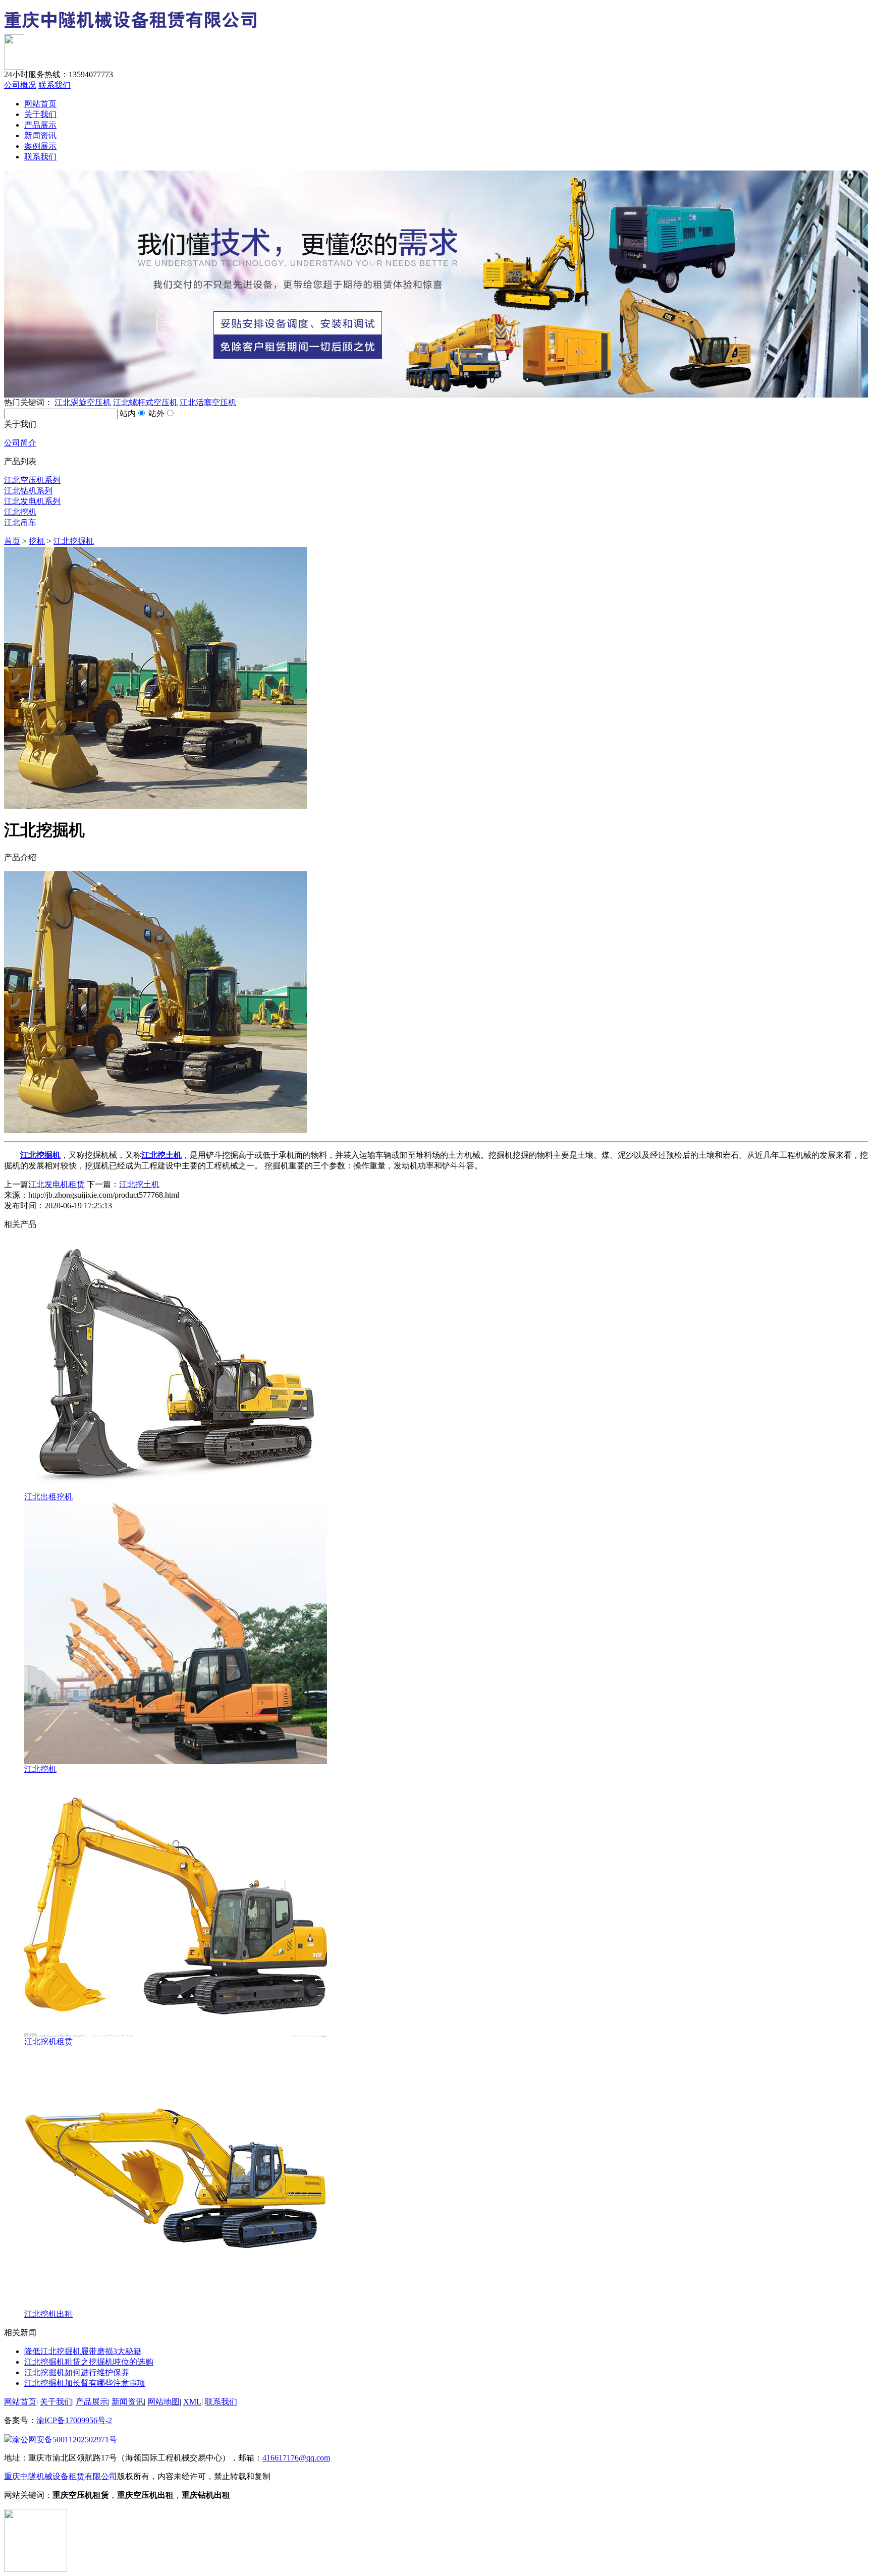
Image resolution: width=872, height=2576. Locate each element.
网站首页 (40, 104)
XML (192, 2402)
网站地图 (163, 2402)
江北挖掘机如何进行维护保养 (77, 2372)
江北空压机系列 (32, 480)
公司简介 (20, 443)
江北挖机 (20, 512)
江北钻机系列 (28, 491)
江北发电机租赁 (57, 1184)
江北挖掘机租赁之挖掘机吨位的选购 (89, 2362)
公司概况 (20, 85)
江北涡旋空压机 (83, 402)
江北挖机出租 (48, 2314)
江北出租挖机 (48, 1497)
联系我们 (54, 85)
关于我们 (40, 114)
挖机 (37, 541)
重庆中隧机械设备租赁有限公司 (61, 2476)
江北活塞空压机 (208, 402)
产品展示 (40, 125)
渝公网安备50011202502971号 (65, 2440)
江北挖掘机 (74, 541)
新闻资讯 (40, 135)
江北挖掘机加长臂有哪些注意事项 (85, 2383)
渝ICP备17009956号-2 (74, 2420)
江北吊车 (20, 522)
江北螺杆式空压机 (145, 402)
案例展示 (40, 146)
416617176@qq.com (296, 2458)
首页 (12, 541)
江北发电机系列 (32, 501)
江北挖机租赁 (48, 2041)
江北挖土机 (139, 1184)
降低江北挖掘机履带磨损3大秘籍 (83, 2351)
